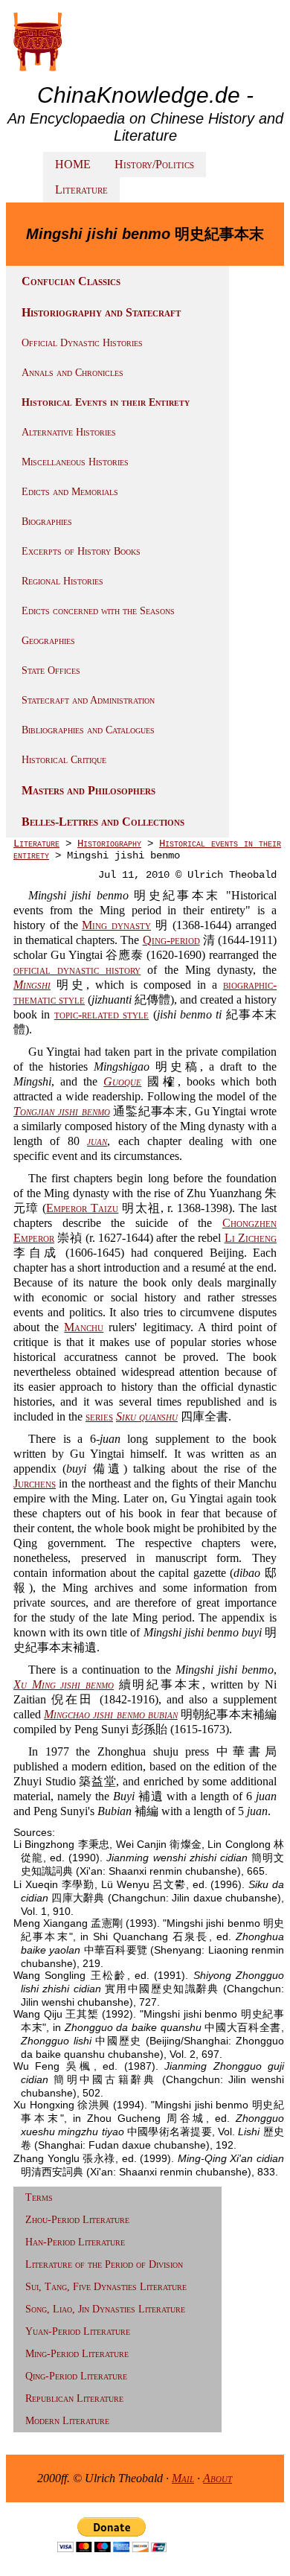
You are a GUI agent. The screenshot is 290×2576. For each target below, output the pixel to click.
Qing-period (171, 940)
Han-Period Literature (75, 2242)
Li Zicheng (251, 1238)
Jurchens (35, 1483)
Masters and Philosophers (88, 790)
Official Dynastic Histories (82, 343)
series (99, 1416)
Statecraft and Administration (88, 700)
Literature (81, 189)
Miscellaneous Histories (75, 462)
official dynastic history (77, 970)
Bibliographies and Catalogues (88, 730)
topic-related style (101, 1014)
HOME (73, 164)
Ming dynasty (116, 925)
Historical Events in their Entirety (106, 402)
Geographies (48, 641)
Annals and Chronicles (72, 373)
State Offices (51, 670)
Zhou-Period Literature (77, 2220)
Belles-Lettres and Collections (103, 822)
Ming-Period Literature (77, 2354)
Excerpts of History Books (81, 551)
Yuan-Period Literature (78, 2331)
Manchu (84, 1327)
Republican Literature (74, 2398)
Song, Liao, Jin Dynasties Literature (105, 2309)
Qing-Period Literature (76, 2376)
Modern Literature (67, 2421)
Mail (183, 2478)
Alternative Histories (69, 432)
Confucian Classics (71, 281)
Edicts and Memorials (70, 492)
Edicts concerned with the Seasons (98, 611)
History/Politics (154, 164)
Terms (39, 2197)
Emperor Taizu (82, 1208)
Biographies (47, 522)
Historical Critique (64, 760)
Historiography (109, 844)
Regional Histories (62, 581)
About (217, 2478)
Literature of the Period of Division (104, 2264)
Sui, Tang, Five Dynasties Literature (106, 2287)
